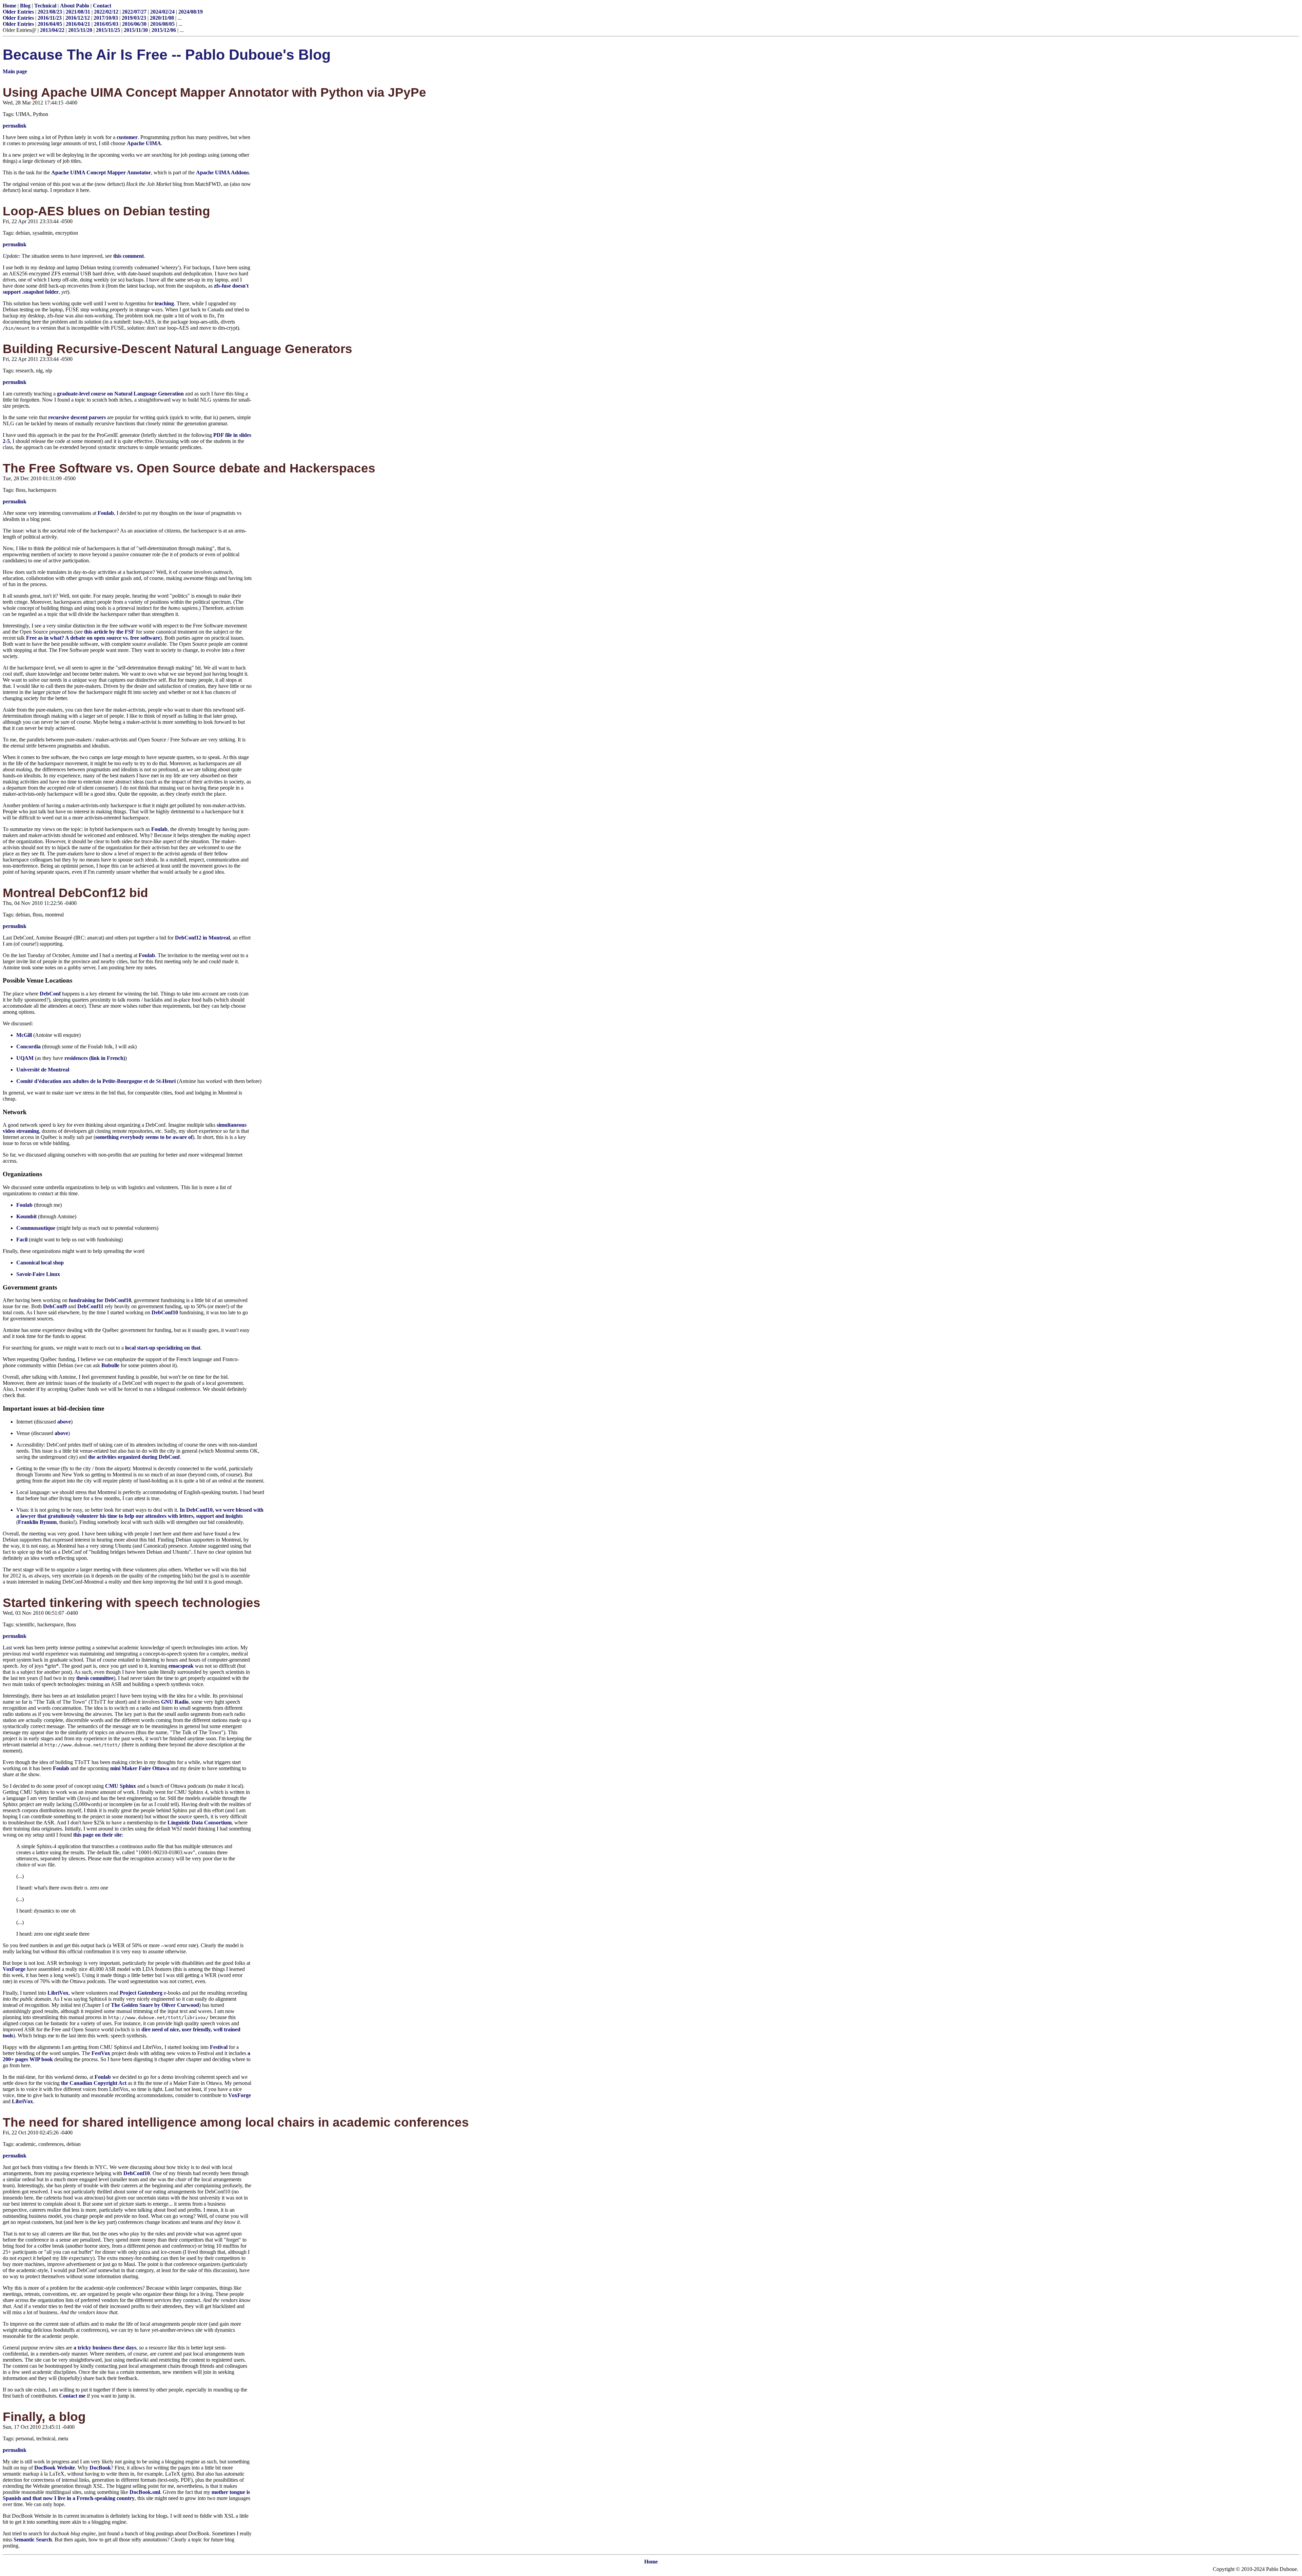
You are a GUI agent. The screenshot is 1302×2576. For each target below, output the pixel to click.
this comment (129, 256)
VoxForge (14, 1969)
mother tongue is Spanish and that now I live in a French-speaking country (126, 2495)
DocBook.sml (145, 2492)
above (64, 1422)
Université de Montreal (43, 1070)
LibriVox (58, 1993)
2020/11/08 (162, 18)
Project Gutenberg (141, 1993)
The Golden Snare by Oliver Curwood (155, 2005)
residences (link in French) (95, 1058)
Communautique (36, 1228)
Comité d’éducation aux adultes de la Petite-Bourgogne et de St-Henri (96, 1081)
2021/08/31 (78, 12)
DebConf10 (165, 1312)
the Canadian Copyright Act (94, 2083)
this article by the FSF (109, 632)
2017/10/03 (106, 18)
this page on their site (97, 1835)
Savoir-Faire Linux (38, 1274)
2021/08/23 (50, 12)
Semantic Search (33, 2540)
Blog (25, 6)
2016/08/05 (162, 24)
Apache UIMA (144, 143)
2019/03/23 (134, 18)
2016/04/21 (78, 24)
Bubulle (110, 1365)
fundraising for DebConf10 (100, 1300)
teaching (164, 303)
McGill (24, 1035)
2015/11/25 (108, 30)
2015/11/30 (136, 30)
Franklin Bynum (37, 1522)
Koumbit (26, 1216)
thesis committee (95, 1678)
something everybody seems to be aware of (144, 1137)
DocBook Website (55, 2468)
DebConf (50, 994)
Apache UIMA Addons (222, 172)
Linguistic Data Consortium (200, 1823)
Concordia (28, 1047)
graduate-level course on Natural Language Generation (120, 394)
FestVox (101, 2053)
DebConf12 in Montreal (202, 938)
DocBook (100, 2468)
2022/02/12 (106, 12)
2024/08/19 (191, 12)
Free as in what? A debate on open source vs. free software (93, 638)
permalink (15, 126)
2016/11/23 (50, 18)
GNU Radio (175, 1702)
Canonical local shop (40, 1263)
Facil (22, 1239)
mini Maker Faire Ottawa (140, 1768)
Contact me (72, 2396)
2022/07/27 (134, 12)
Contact (102, 6)
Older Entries (18, 12)
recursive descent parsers (77, 417)
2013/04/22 (52, 30)
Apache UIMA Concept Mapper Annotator (101, 172)
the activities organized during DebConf (134, 1457)
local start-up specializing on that (163, 1348)
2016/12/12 (78, 18)
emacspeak (181, 1666)
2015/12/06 (164, 30)
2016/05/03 (106, 24)
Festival (219, 2047)
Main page (15, 71)
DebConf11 (90, 1306)
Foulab (106, 513)
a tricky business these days (105, 2348)
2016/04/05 (50, 24)
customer (127, 137)
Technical (45, 6)
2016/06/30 (134, 24)
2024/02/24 (162, 12)
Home (9, 6)
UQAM (25, 1058)
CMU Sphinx (121, 1786)
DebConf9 (55, 1306)
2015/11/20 (80, 30)
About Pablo (75, 6)
